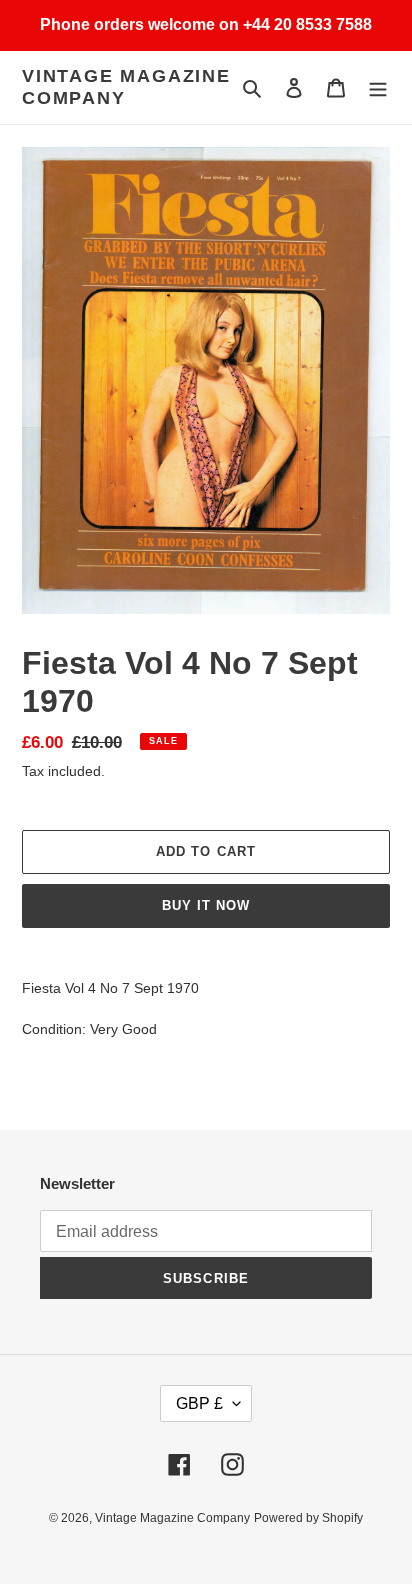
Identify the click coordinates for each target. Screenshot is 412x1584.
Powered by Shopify (308, 1518)
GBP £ (199, 1403)
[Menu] (378, 87)
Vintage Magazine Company (126, 87)
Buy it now (206, 905)
